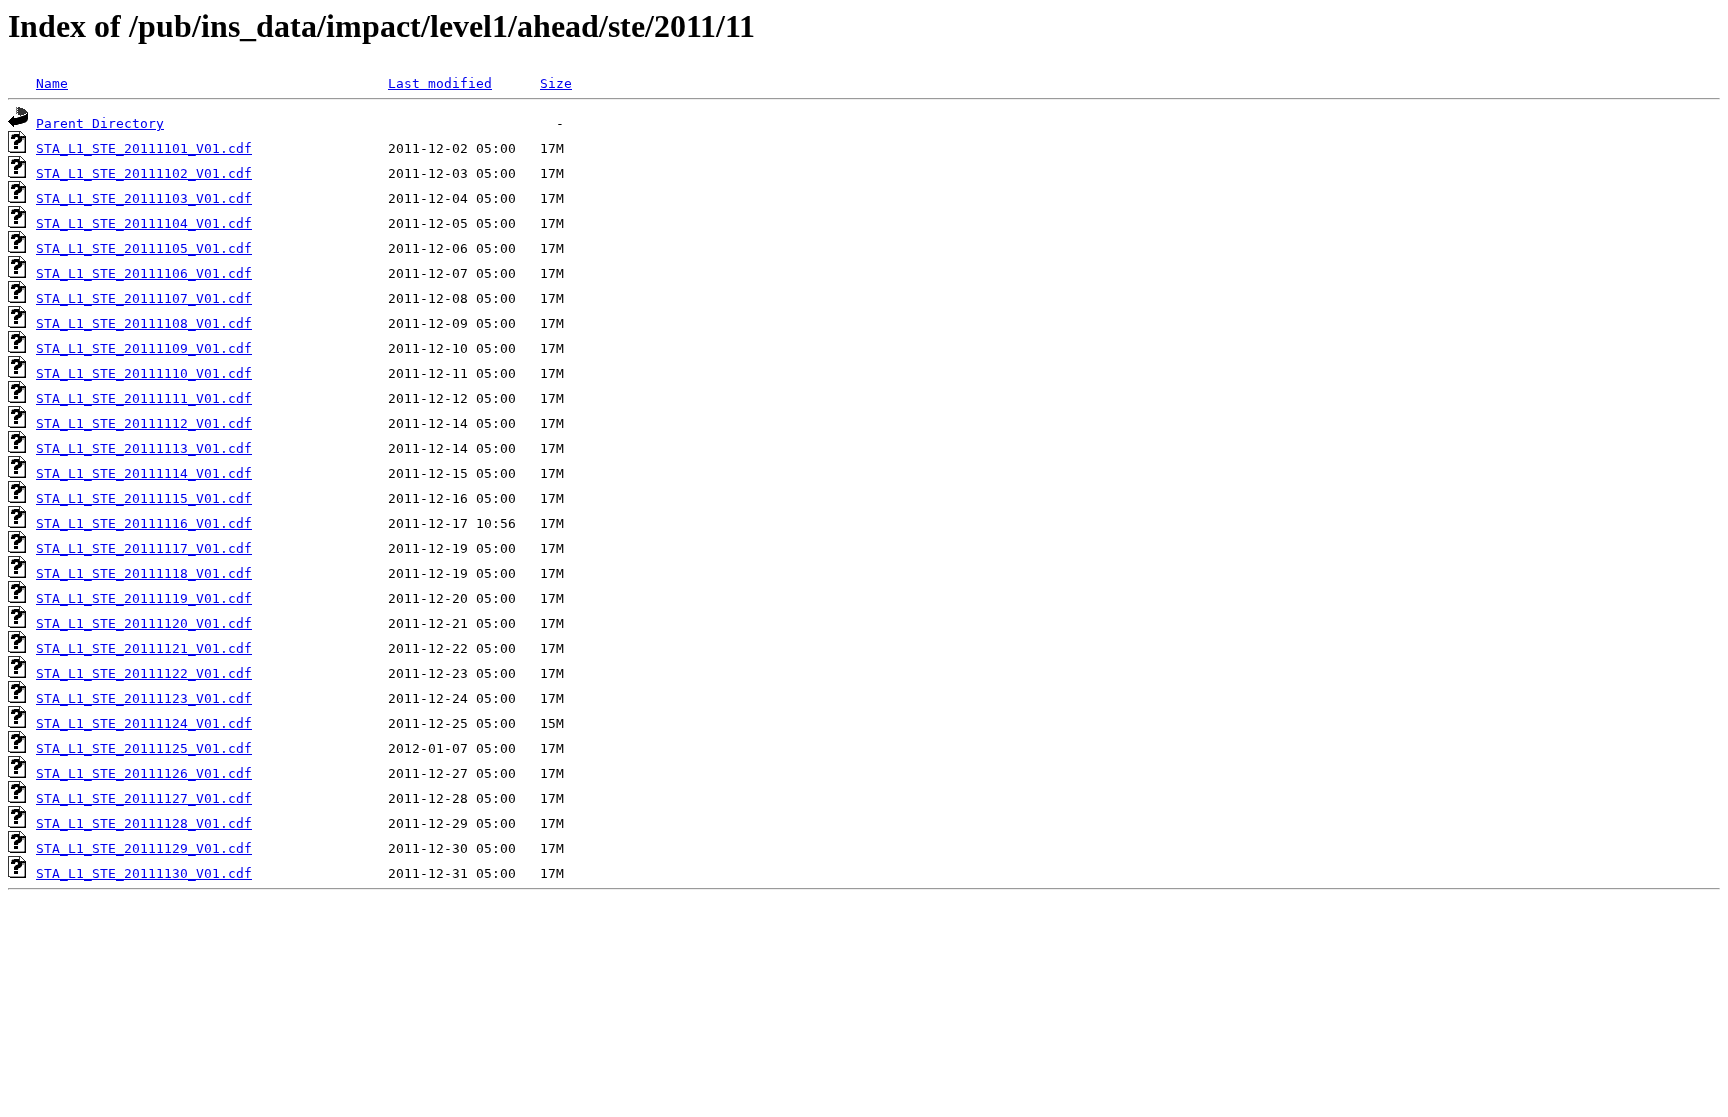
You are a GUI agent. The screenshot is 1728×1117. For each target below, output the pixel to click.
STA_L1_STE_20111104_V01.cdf (144, 223)
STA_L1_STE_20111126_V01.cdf (144, 773)
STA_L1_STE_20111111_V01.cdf (144, 398)
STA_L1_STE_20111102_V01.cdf (144, 173)
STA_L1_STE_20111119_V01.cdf (144, 598)
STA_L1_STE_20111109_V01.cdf (144, 348)
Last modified (440, 83)
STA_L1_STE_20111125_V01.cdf (144, 748)
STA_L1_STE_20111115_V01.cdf (144, 498)
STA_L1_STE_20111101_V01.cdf (144, 148)
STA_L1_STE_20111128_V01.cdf (144, 823)
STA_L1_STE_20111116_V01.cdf (144, 523)
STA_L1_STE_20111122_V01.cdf (144, 673)
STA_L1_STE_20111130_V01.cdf (144, 873)
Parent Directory (100, 123)
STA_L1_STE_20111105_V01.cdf (144, 248)
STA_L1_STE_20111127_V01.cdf (144, 798)
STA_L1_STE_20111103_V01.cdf (144, 198)
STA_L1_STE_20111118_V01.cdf (144, 573)
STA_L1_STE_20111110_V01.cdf (144, 373)
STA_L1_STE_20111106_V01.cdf (144, 273)
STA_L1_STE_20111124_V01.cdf (144, 723)
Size (556, 83)
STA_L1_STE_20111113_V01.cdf (144, 448)
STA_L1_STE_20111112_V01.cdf (144, 423)
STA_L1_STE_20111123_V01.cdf (144, 698)
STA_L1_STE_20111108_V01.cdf (144, 323)
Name (52, 83)
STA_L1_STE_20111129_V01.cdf (144, 848)
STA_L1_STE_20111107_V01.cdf (144, 298)
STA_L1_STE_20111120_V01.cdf (144, 623)
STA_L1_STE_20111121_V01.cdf (144, 648)
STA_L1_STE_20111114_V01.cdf (144, 473)
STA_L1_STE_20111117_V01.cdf (144, 548)
